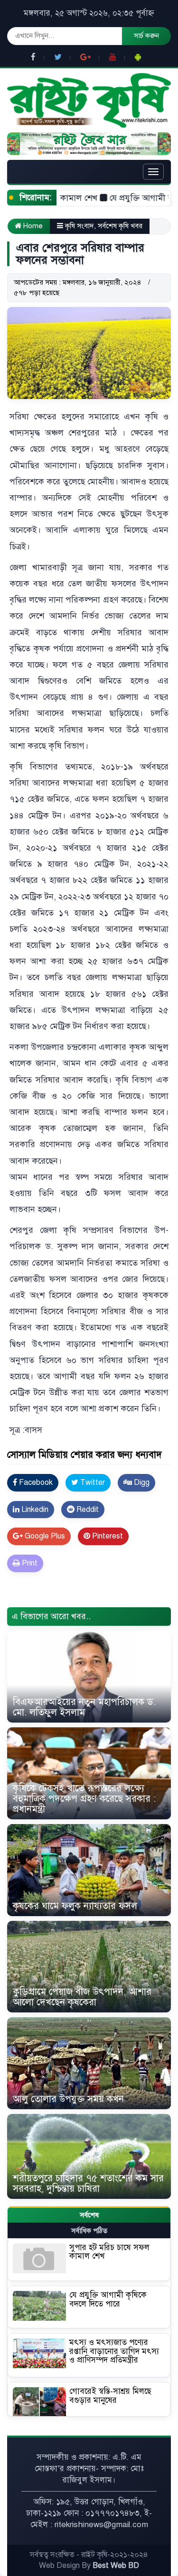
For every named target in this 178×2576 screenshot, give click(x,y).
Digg (141, 1483)
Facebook (35, 1483)
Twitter (92, 1483)
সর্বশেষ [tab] (89, 2215)
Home (32, 226)
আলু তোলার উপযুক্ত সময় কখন (68, 2099)
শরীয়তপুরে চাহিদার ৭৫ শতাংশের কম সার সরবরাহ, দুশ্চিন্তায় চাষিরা (88, 2183)
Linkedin (34, 1510)
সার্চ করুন (146, 36)
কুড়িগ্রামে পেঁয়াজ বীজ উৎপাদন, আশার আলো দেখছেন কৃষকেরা (82, 1997)
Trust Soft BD (33, 1601)
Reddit (87, 1510)
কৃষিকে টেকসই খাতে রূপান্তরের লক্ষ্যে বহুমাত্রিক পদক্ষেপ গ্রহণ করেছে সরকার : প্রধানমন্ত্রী (84, 1799)
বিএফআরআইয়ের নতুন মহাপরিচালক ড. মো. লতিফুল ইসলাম (84, 1707)
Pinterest (107, 1536)
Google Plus (44, 1536)
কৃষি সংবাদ (80, 226)
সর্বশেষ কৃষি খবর (120, 226)
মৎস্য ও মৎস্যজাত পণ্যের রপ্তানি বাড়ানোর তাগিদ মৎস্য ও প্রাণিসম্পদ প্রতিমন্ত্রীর (114, 2351)
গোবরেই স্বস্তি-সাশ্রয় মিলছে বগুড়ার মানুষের (110, 2396)
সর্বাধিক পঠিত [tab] (89, 2231)
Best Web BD (116, 2566)
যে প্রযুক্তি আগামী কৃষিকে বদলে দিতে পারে (108, 2299)
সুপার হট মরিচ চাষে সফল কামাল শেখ (109, 2252)
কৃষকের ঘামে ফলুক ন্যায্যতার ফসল (75, 1906)
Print (29, 1563)
